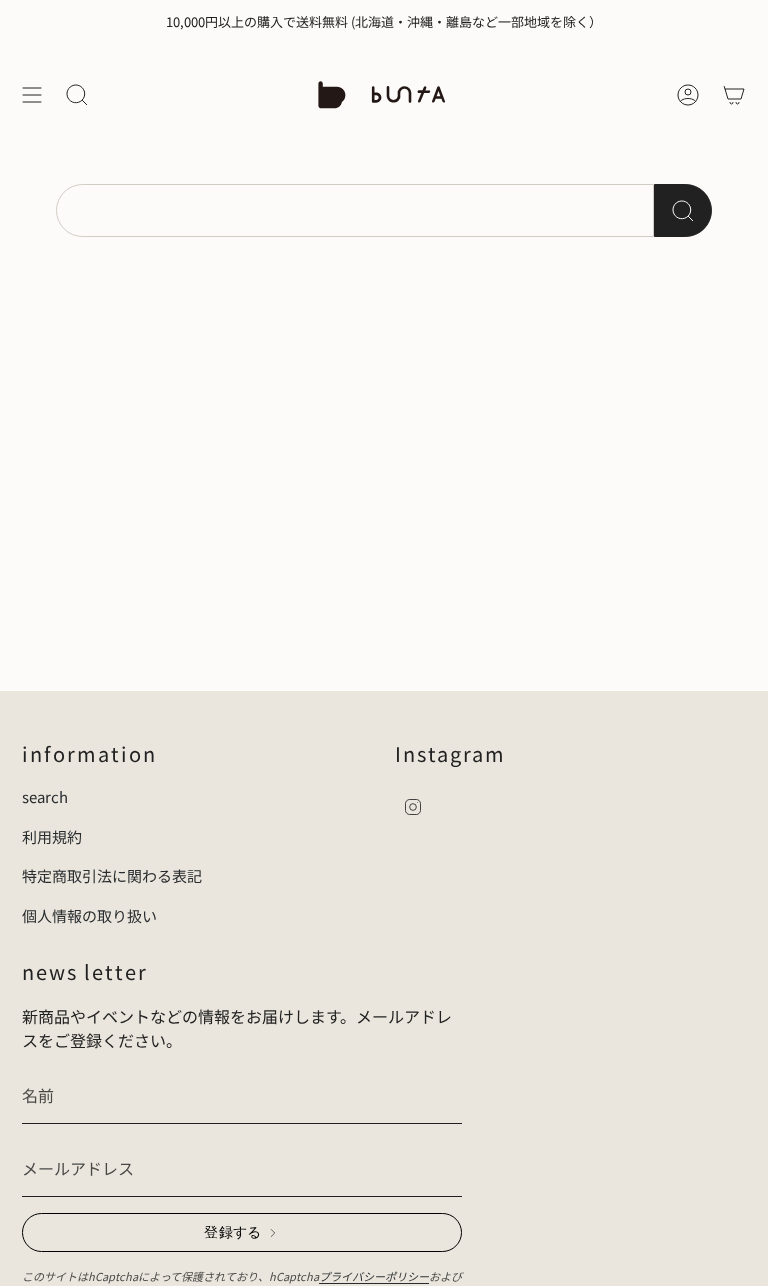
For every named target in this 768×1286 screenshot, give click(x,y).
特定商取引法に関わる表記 (112, 875)
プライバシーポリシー (374, 1276)
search (45, 796)
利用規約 (52, 836)
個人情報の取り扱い (89, 915)
